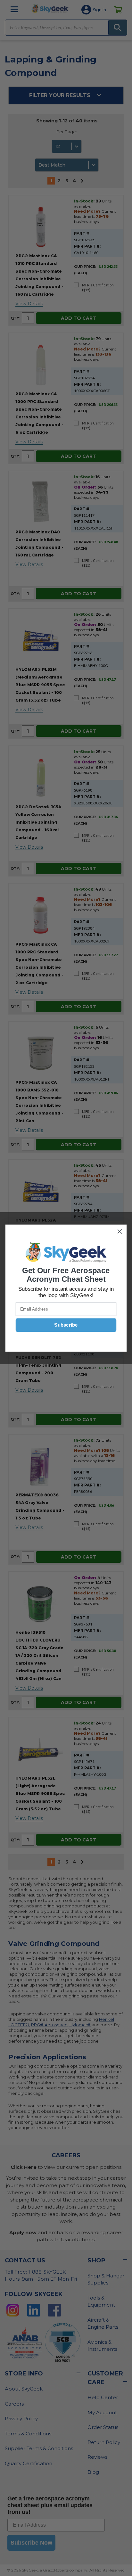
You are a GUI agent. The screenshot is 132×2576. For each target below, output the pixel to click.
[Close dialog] (120, 1231)
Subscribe (66, 1325)
